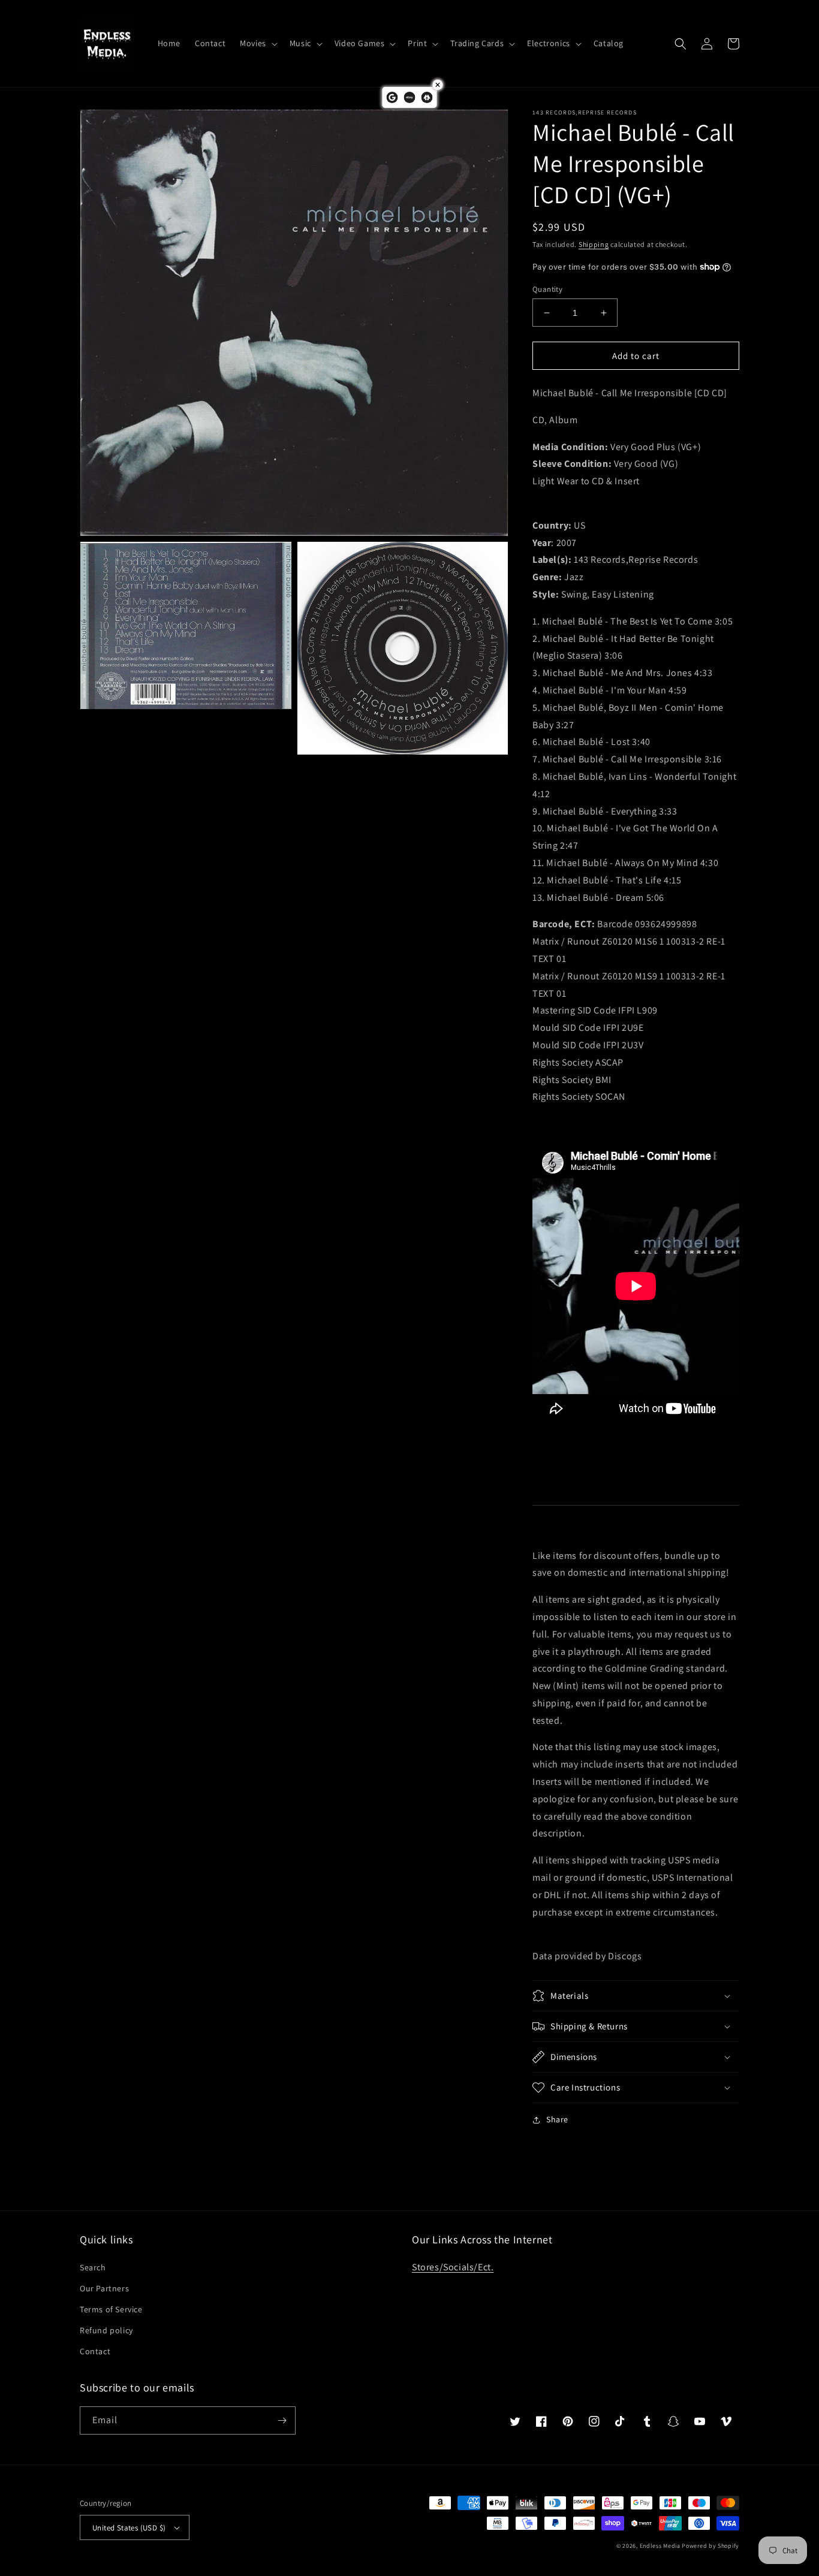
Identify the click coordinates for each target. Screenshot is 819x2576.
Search (93, 2267)
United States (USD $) (129, 2528)
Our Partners (104, 2288)
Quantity (547, 289)
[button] (258, 43)
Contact (95, 2351)
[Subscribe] (282, 2420)
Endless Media (660, 2546)
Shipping (594, 244)
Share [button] (557, 2119)
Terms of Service (111, 2309)
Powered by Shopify (710, 2546)
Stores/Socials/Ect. (453, 2267)
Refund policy (106, 2330)
